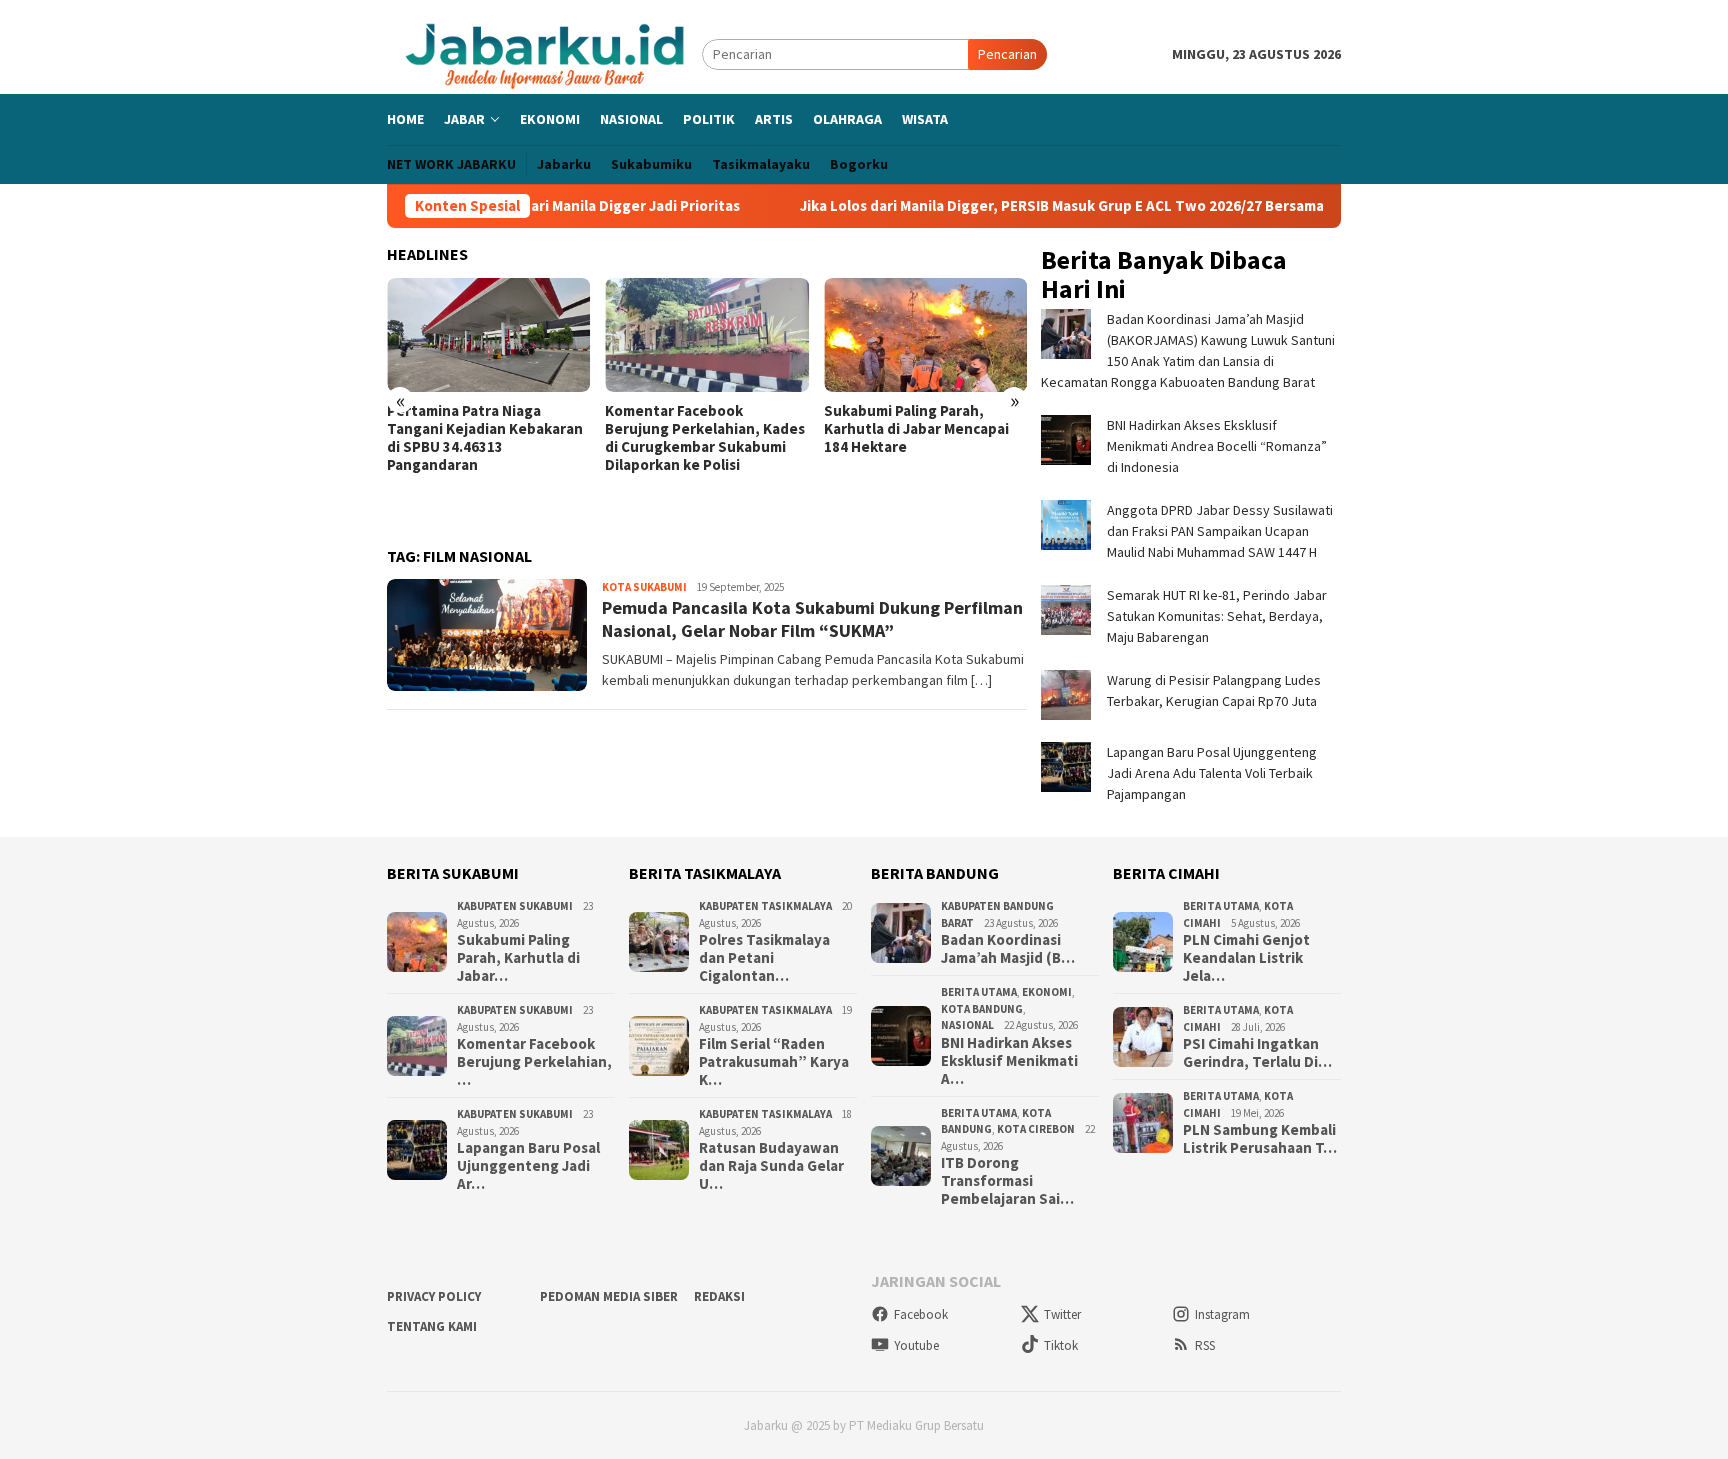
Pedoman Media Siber (609, 1296)
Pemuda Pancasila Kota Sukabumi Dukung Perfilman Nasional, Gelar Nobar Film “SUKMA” (812, 619)
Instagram (1222, 1314)
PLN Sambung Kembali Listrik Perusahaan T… (1260, 1139)
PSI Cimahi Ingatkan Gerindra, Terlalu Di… (1257, 1053)
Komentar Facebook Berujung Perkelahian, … (534, 1062)
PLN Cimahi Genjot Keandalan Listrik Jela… (1246, 958)
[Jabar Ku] (544, 53)
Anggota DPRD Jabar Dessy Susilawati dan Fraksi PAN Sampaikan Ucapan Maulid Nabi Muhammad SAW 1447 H (1220, 531)
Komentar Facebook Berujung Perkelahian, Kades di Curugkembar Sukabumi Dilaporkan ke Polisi (705, 438)
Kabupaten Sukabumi (515, 906)
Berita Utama (979, 992)
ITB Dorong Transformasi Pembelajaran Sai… (1007, 1181)
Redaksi (719, 1296)
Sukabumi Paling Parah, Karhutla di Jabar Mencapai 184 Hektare (916, 429)
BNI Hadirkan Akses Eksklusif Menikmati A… (1009, 1061)
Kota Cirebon (1036, 1129)
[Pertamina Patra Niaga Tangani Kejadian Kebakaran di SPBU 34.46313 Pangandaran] (488, 335)
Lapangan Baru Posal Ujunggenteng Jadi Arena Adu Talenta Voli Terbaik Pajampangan (1212, 773)
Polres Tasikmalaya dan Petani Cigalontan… (764, 958)
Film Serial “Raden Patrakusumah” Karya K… (774, 1062)
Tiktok (1061, 1345)
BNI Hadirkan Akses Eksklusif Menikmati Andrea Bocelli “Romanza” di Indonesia (1217, 446)
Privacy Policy (434, 1296)
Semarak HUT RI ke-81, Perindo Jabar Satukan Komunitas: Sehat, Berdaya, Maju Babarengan (1217, 616)
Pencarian (1007, 54)
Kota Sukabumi (644, 587)
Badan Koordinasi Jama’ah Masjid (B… (1008, 949)
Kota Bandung (982, 1009)
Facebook (921, 1314)
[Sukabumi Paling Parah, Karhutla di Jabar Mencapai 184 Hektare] (925, 335)
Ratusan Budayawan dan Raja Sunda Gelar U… (771, 1166)
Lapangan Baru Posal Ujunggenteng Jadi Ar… (528, 1166)
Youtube (916, 1345)
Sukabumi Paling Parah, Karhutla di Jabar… (518, 958)
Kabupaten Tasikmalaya (765, 906)
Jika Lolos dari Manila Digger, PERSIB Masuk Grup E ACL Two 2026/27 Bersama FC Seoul (1108, 206)
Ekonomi (1047, 992)
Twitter (1062, 1314)
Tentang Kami (432, 1326)
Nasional (967, 1025)
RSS (1205, 1345)
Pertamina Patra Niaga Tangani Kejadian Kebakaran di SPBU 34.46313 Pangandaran (485, 438)
